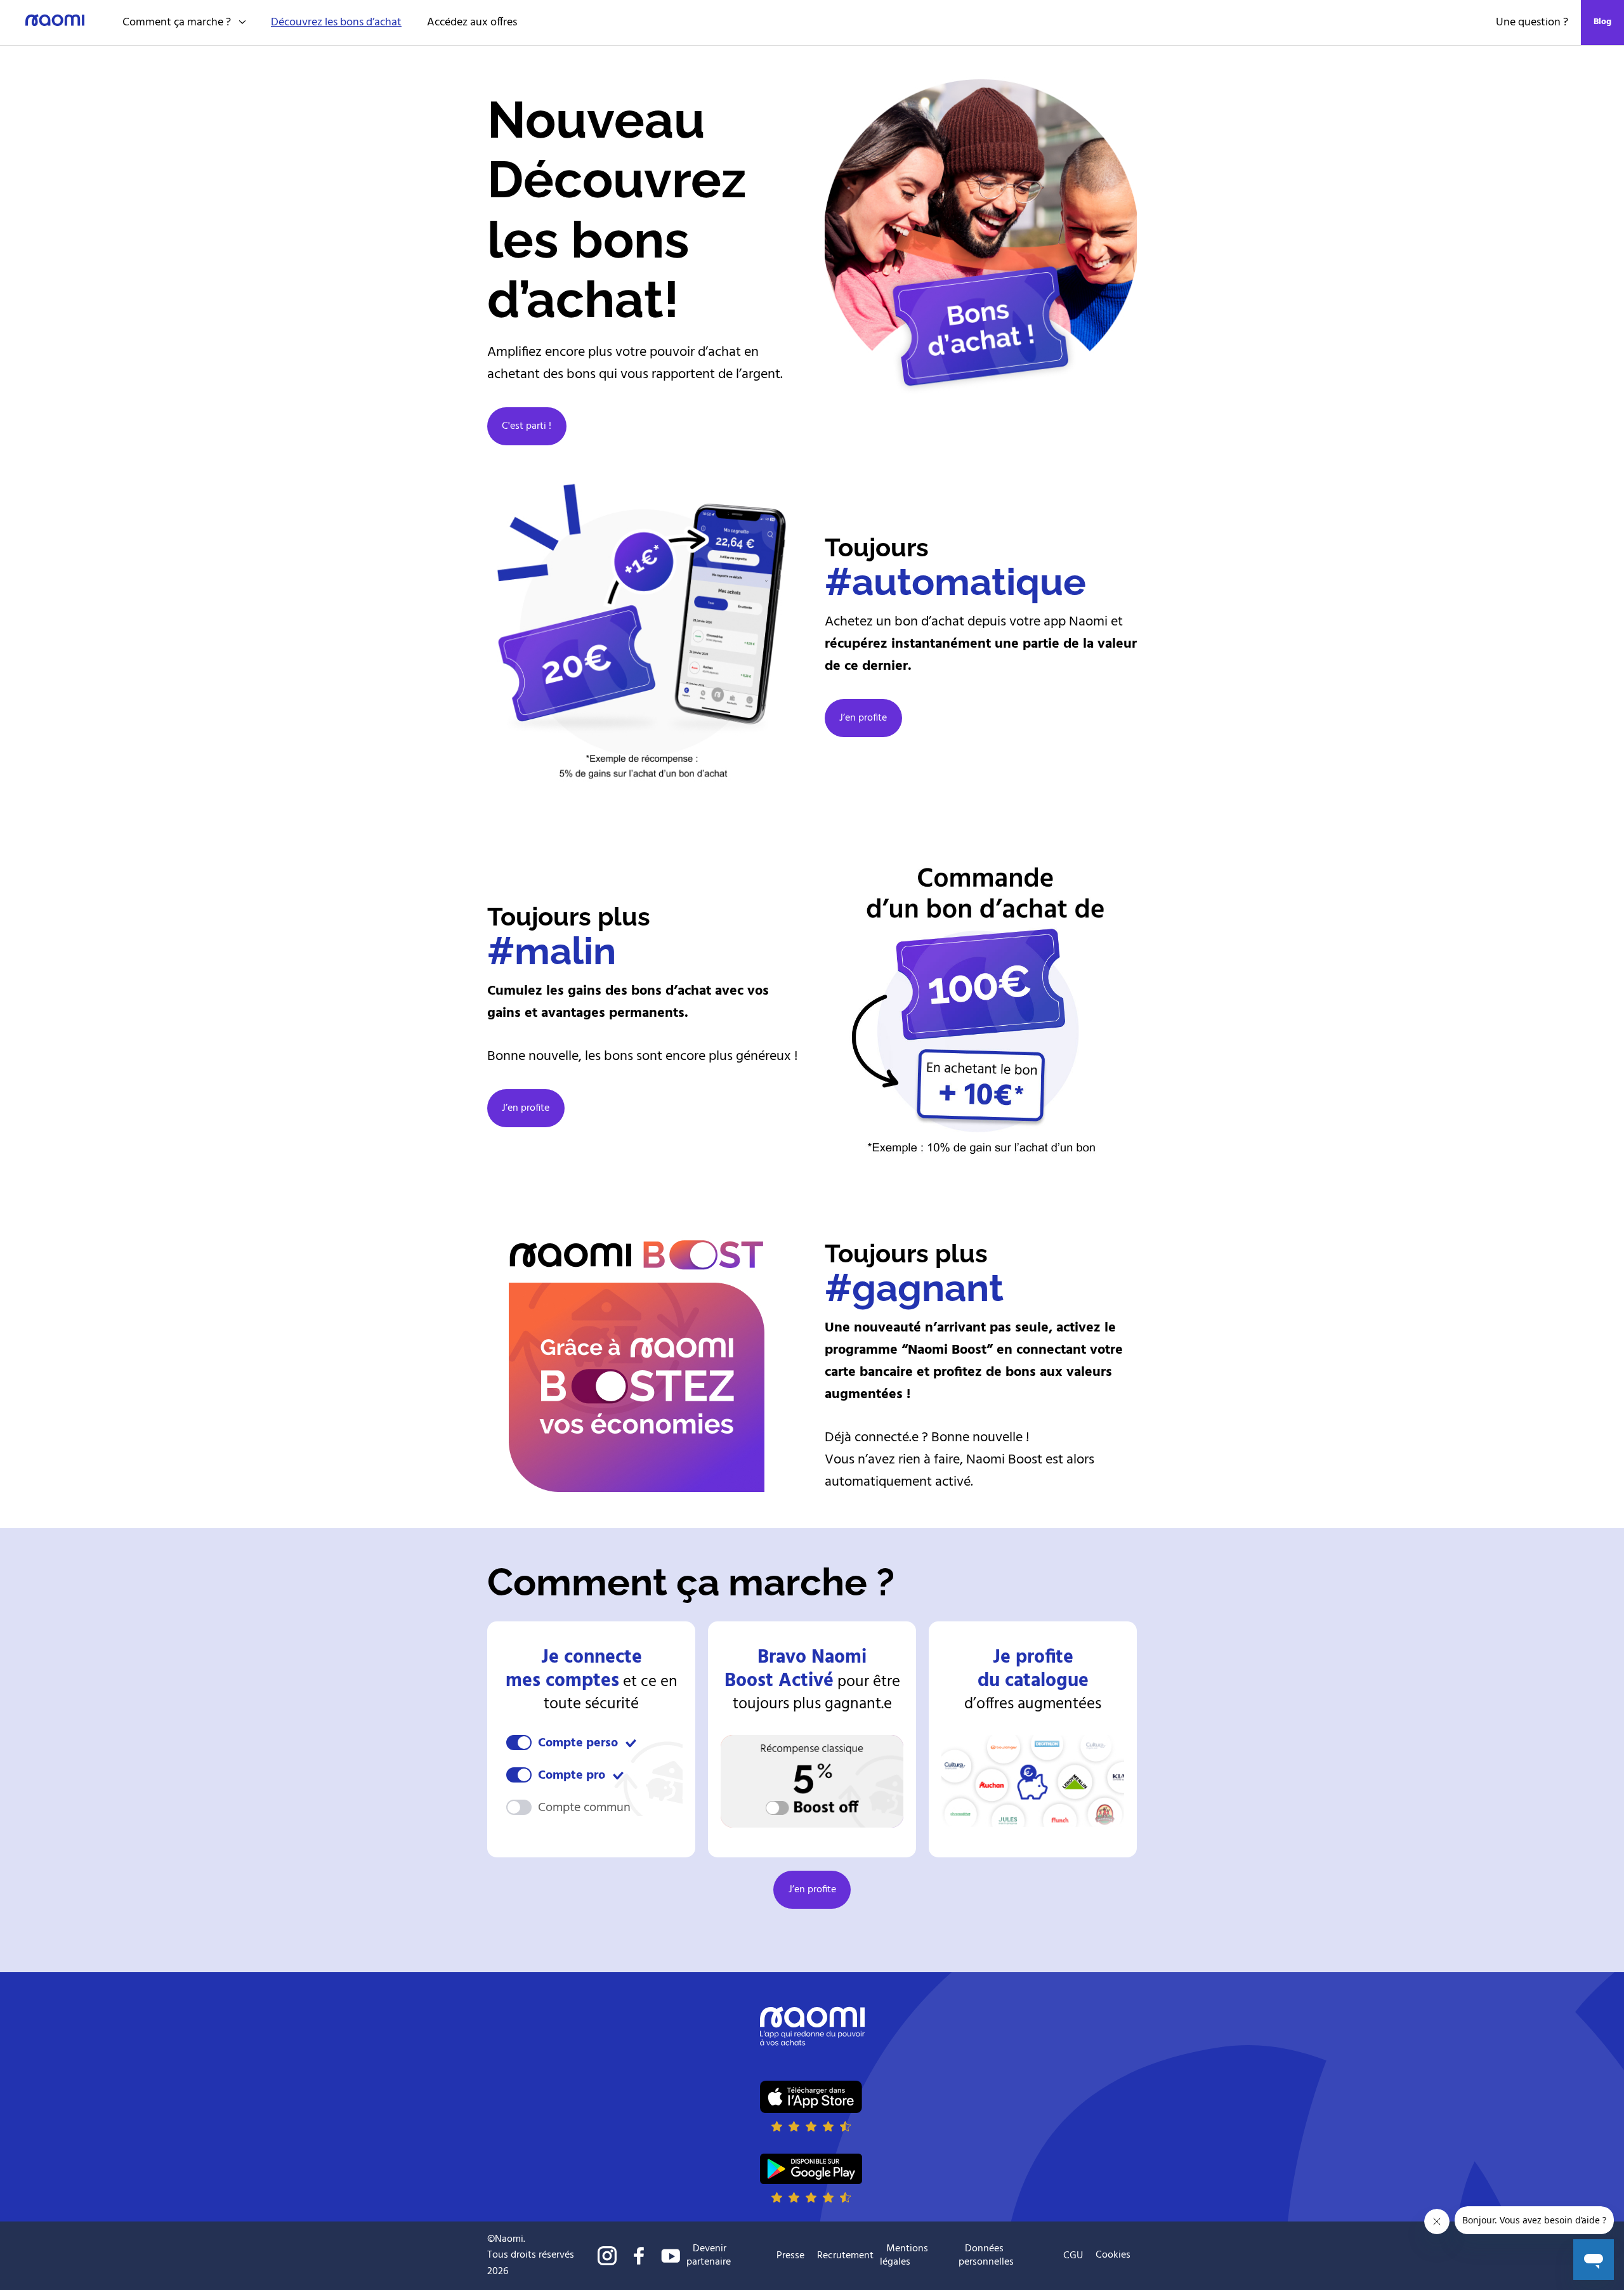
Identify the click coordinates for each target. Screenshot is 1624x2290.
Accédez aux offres (472, 23)
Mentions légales (904, 2255)
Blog (1602, 22)
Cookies (1113, 2255)
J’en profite (863, 718)
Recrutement (845, 2256)
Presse (790, 2256)
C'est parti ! (527, 426)
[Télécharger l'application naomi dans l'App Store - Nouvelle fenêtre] (811, 2106)
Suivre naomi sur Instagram (607, 2256)
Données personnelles (986, 2255)
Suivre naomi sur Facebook (639, 2256)
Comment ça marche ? (177, 23)
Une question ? (1532, 23)
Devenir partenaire (709, 2255)
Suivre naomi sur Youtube (671, 2256)
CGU (1073, 2256)
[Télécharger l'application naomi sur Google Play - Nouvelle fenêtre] (811, 2178)
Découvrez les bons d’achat (336, 23)
